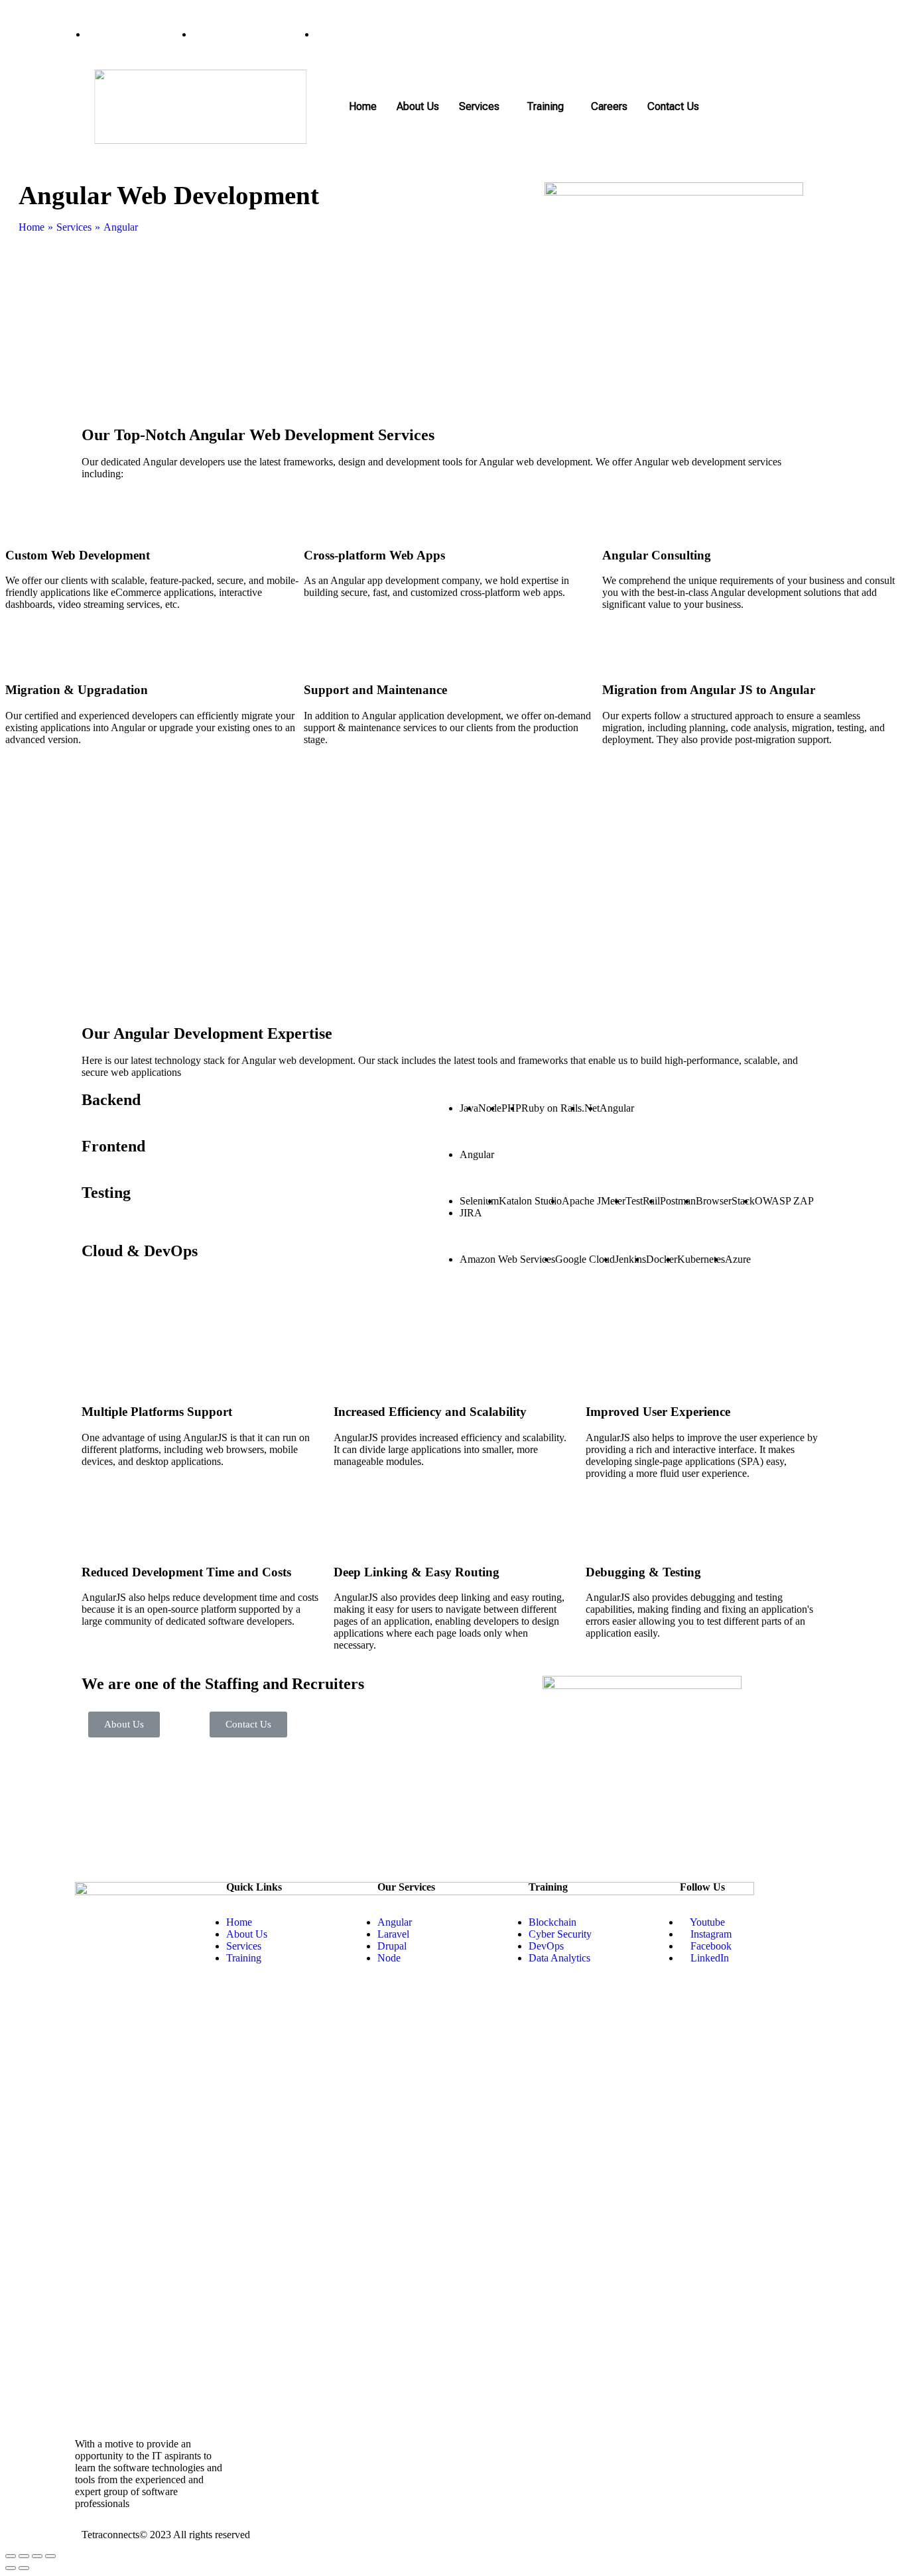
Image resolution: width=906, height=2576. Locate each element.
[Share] (24, 2556)
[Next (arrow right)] (24, 2568)
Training (545, 106)
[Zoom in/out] (50, 2556)
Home (363, 106)
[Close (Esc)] (11, 2556)
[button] (124, 1725)
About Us (418, 106)
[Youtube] (769, 34)
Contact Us (673, 106)
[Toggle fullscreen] (37, 2556)
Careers (609, 106)
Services (479, 106)
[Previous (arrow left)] (11, 2568)
